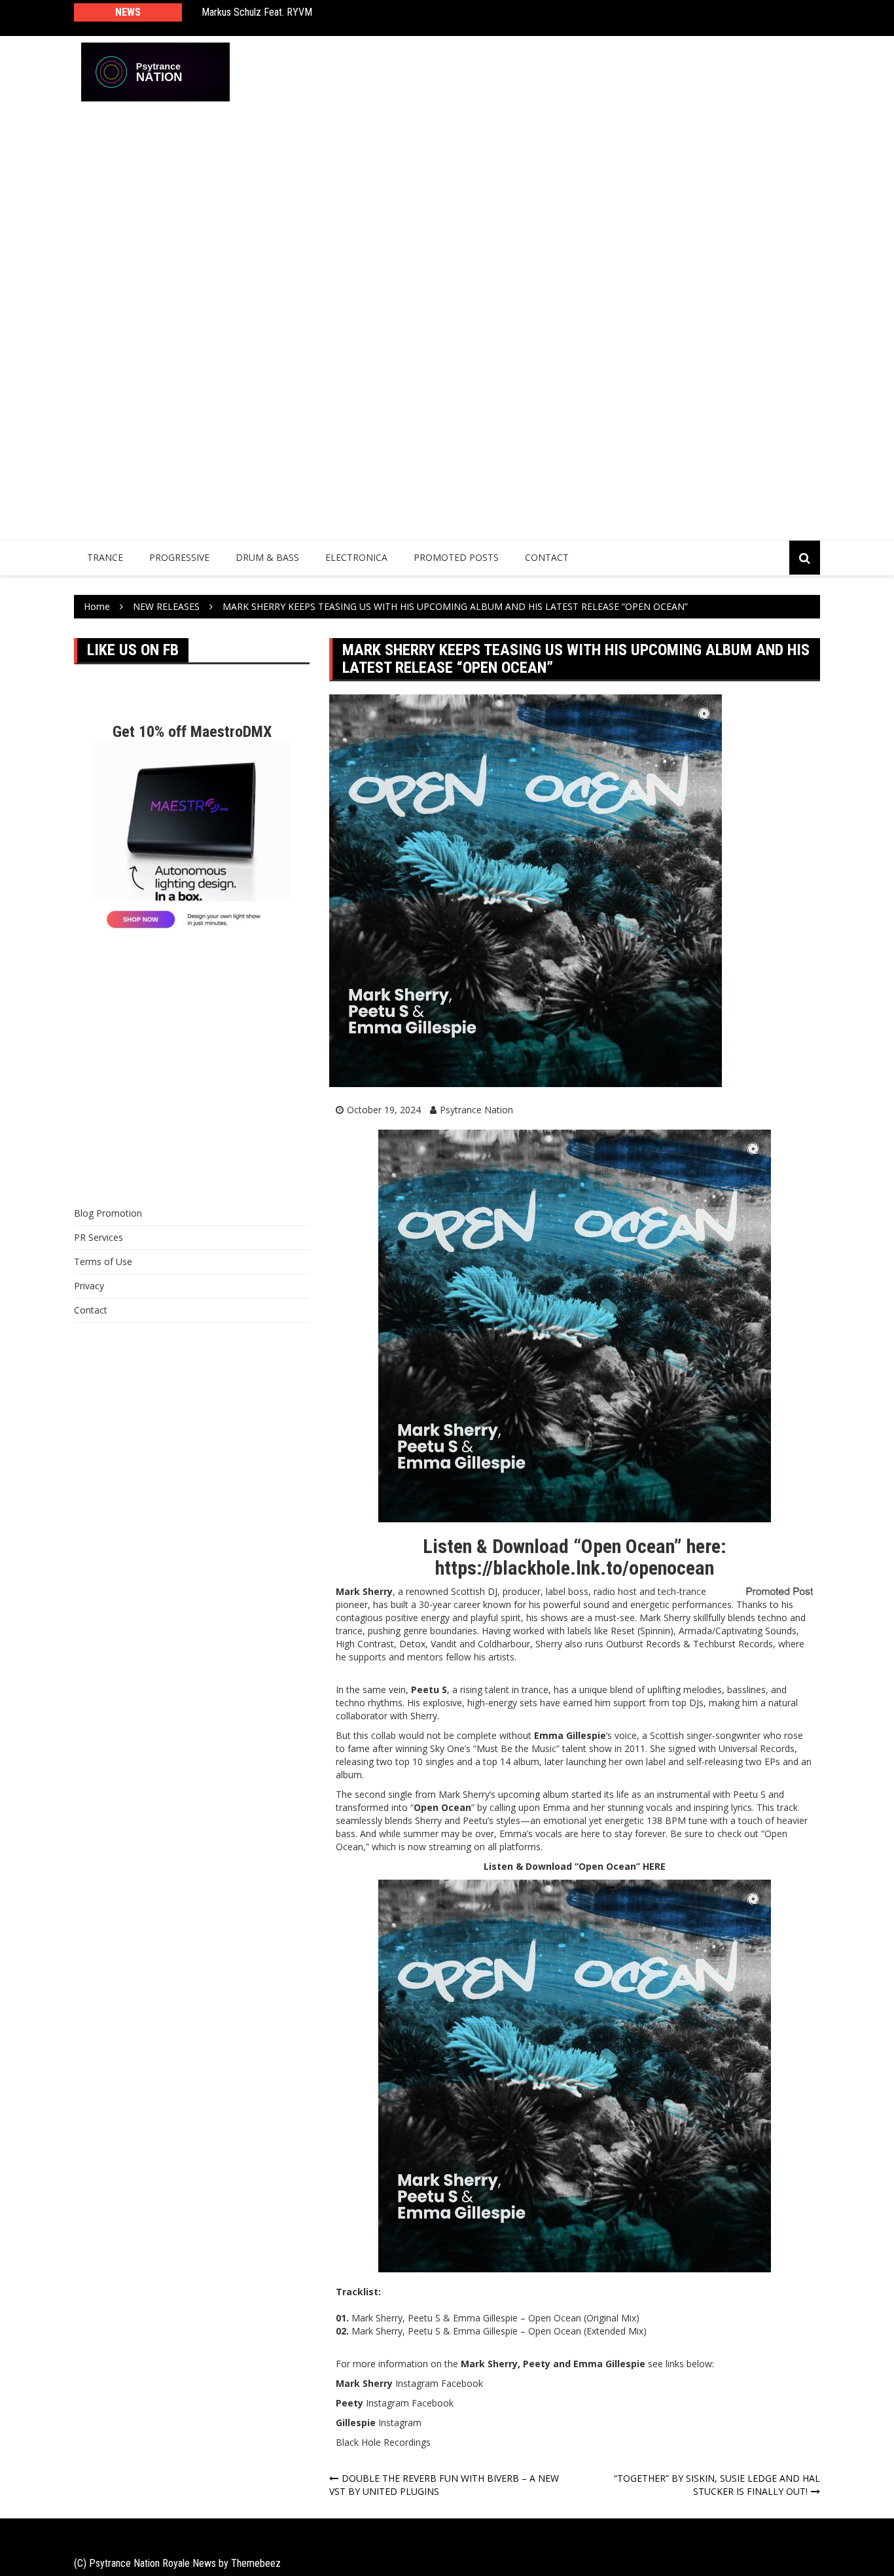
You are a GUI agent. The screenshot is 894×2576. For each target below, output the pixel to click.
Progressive (179, 557)
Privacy (89, 1286)
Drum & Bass (267, 557)
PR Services (98, 1237)
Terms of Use (103, 1261)
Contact (547, 557)
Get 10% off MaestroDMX (192, 732)
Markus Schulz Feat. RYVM (257, 12)
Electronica (356, 557)
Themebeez (256, 2563)
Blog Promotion (108, 1213)
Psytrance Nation (476, 1110)
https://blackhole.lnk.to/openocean (575, 1568)
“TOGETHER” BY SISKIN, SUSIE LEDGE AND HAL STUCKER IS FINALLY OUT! (717, 2485)
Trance (105, 557)
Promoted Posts (456, 557)
